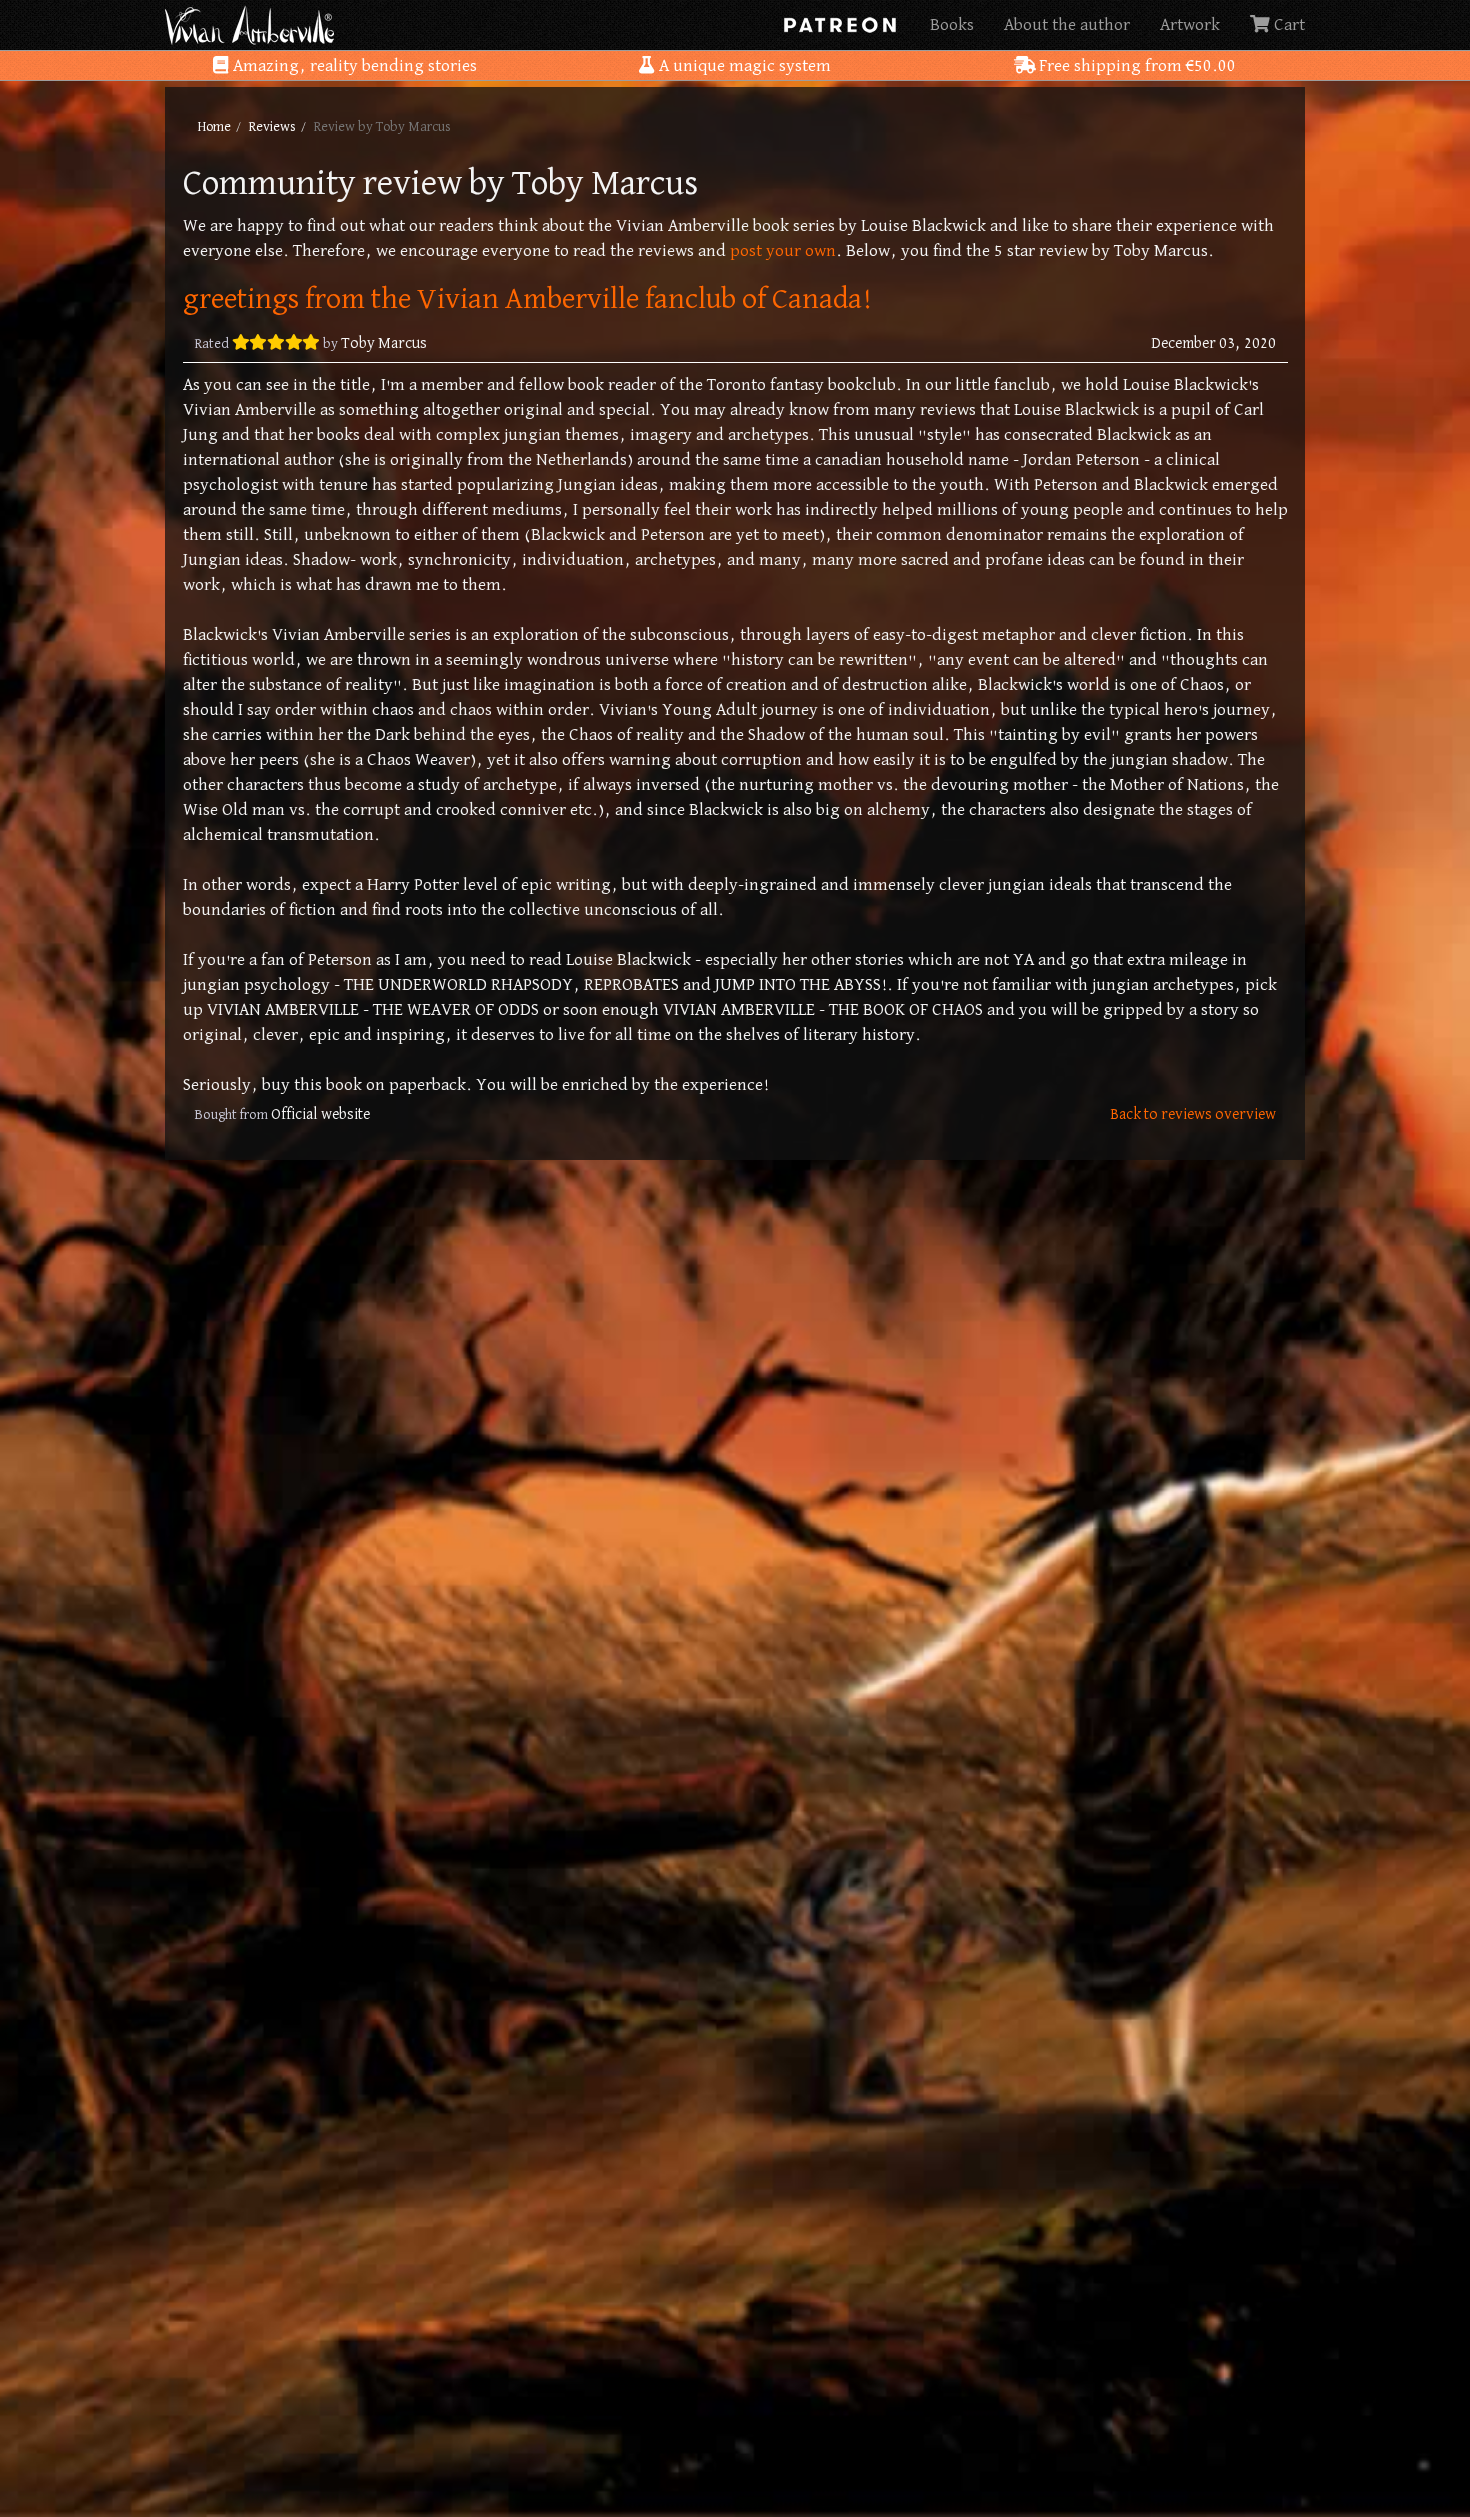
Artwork (1190, 25)
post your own (783, 251)
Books (952, 25)
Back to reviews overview (1193, 1114)
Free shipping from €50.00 (1135, 66)
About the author (1067, 25)
